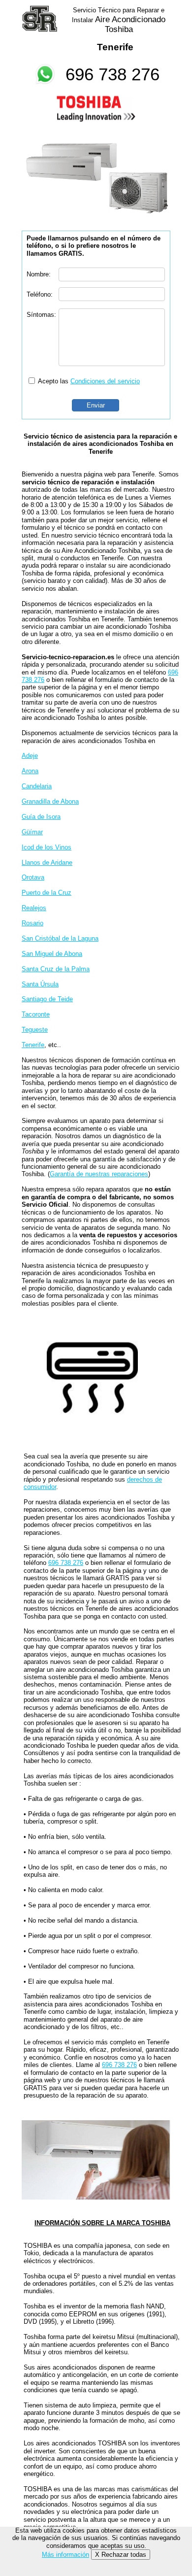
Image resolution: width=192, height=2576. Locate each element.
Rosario (32, 923)
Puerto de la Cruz (47, 893)
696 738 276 (112, 74)
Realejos (34, 908)
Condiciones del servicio (105, 381)
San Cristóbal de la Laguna (60, 938)
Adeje (30, 756)
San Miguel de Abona (52, 954)
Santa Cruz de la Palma (56, 969)
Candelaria (37, 786)
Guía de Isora (41, 817)
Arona (30, 771)
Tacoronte (36, 1014)
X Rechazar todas (121, 2555)
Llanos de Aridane (47, 863)
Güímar (32, 832)
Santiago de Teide (47, 999)
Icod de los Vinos (47, 847)
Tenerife (33, 1045)
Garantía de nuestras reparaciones (99, 1174)
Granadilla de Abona (50, 801)
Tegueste (35, 1030)
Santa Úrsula (40, 984)
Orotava (33, 877)
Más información (65, 2555)
